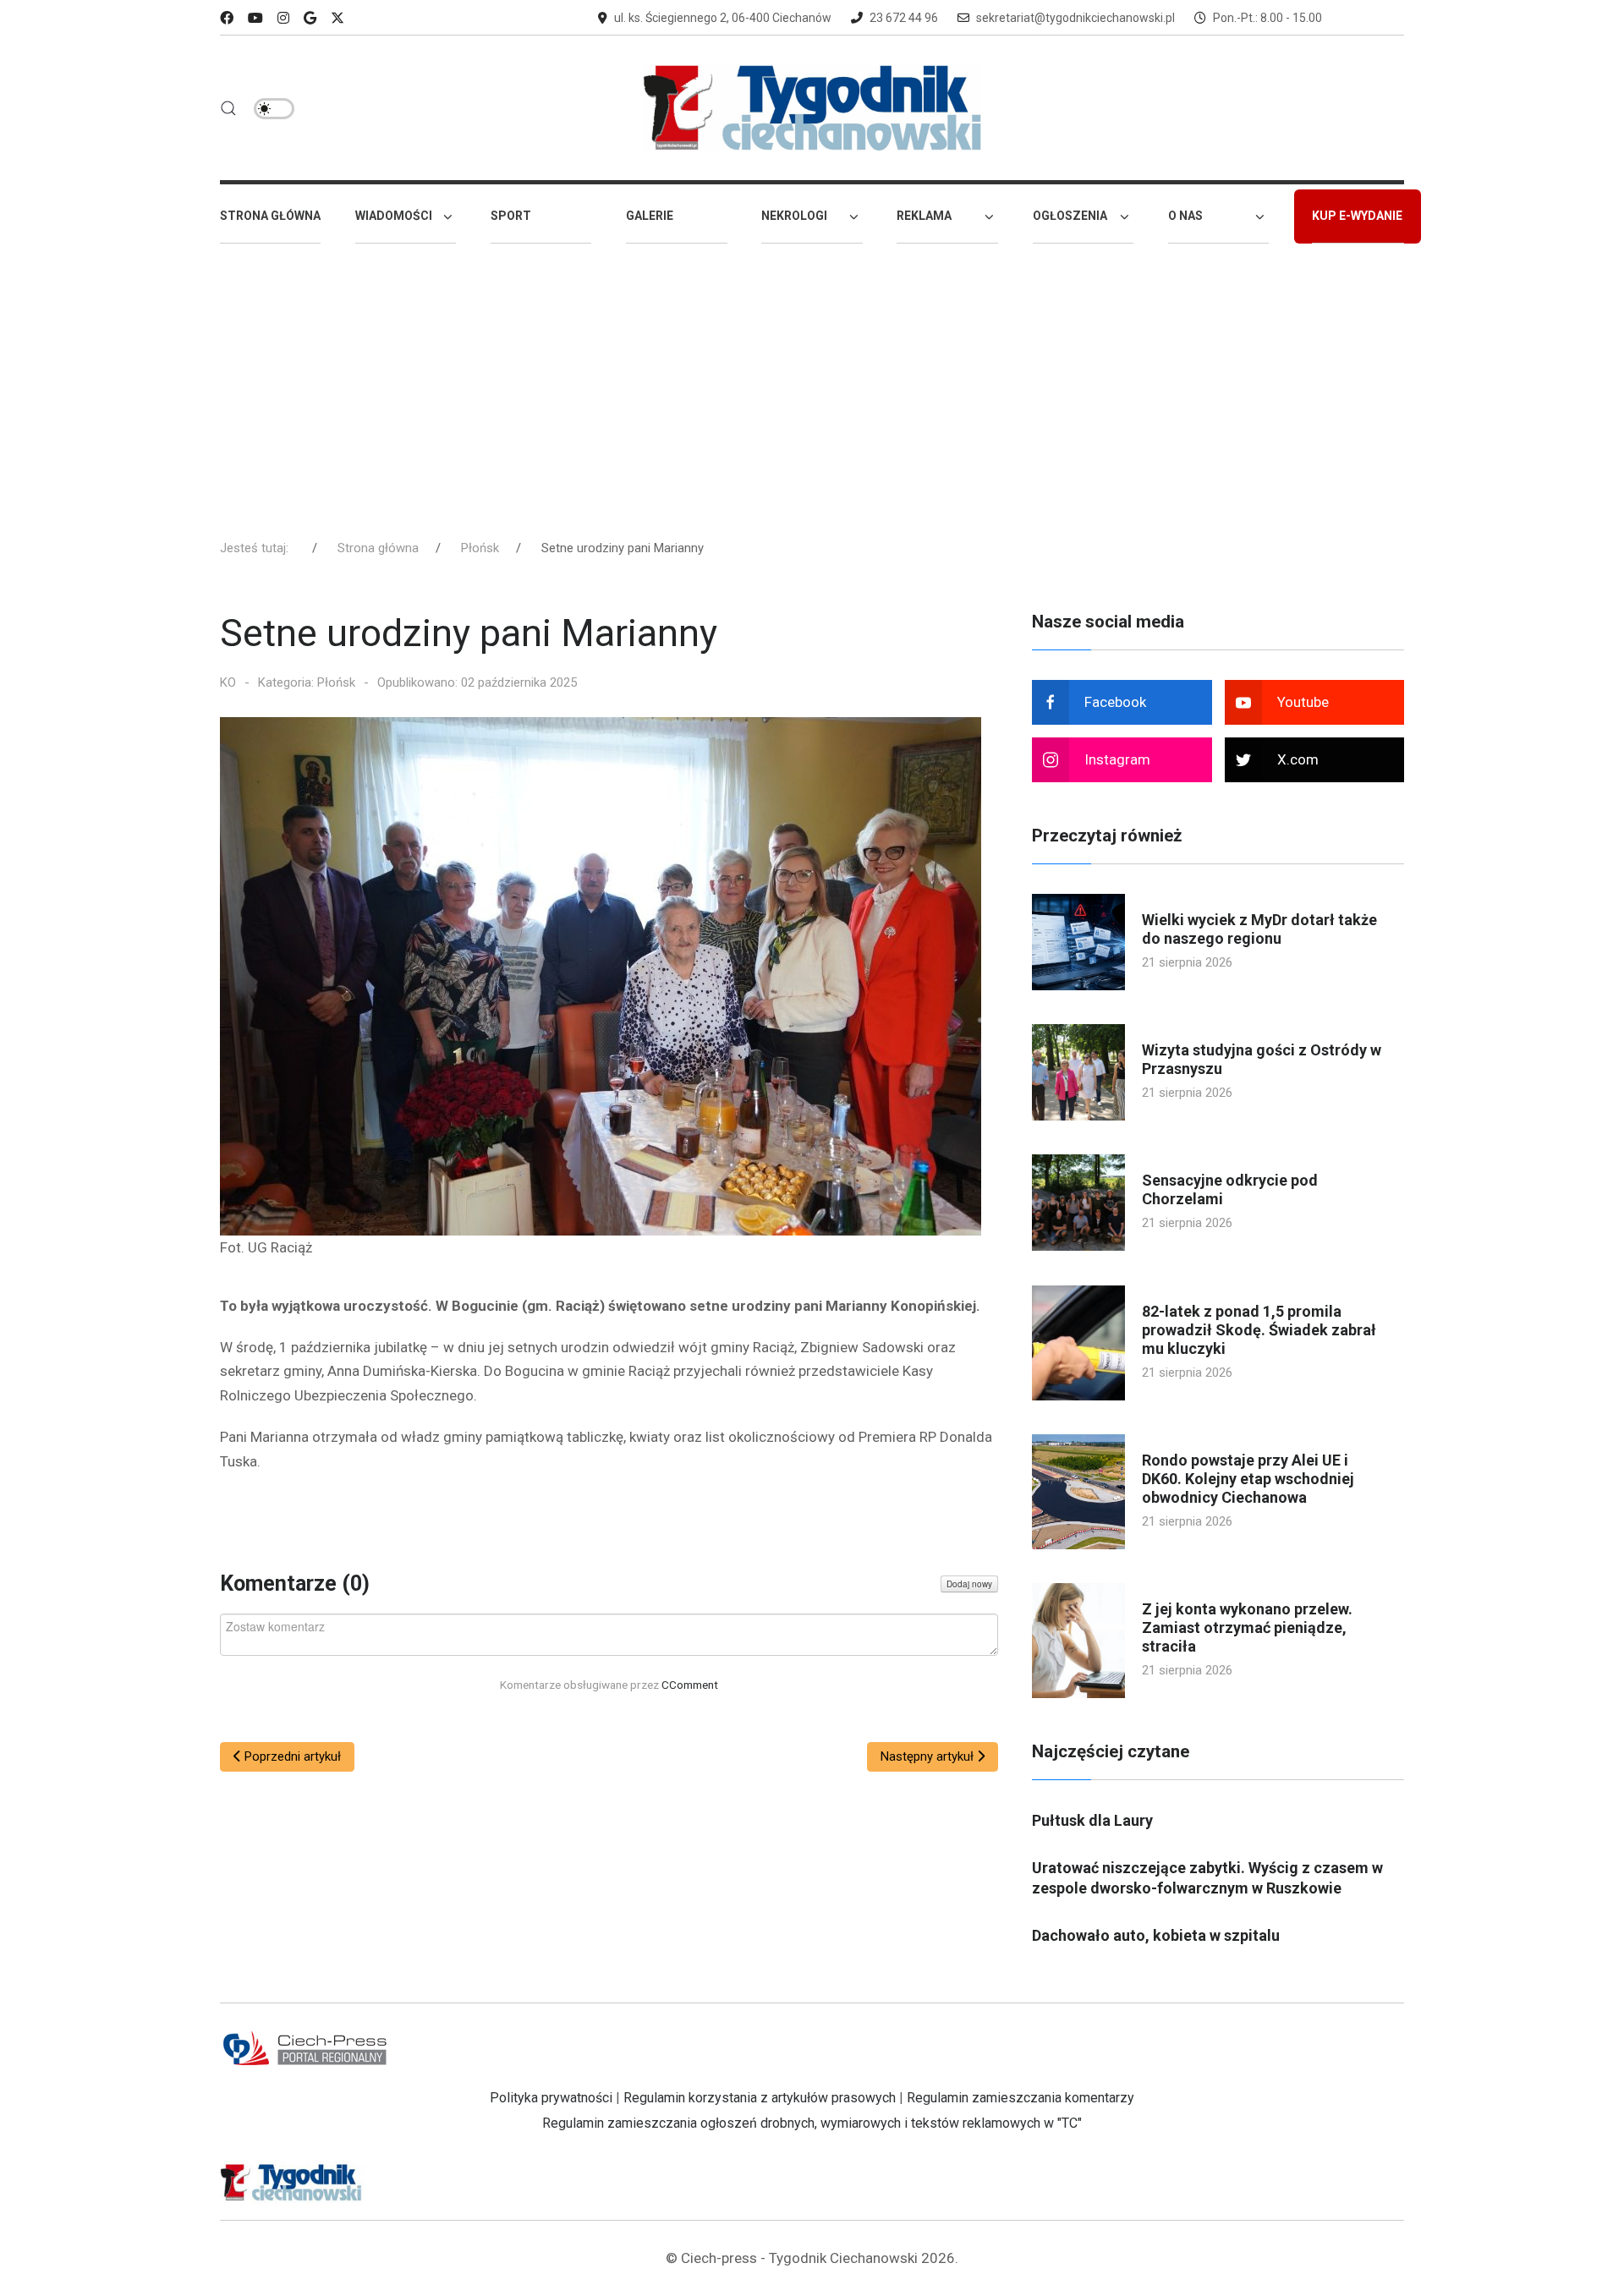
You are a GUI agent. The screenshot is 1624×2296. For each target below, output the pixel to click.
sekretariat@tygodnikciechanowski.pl (1075, 18)
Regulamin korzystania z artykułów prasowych (760, 2098)
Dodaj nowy (969, 1584)
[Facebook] (227, 18)
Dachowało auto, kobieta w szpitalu (1156, 1935)
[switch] (274, 109)
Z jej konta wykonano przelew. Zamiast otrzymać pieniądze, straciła (1247, 1627)
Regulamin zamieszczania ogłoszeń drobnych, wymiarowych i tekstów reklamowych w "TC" (812, 2123)
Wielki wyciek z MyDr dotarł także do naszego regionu (1259, 929)
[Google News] (310, 18)
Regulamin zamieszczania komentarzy (1020, 2098)
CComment (690, 1685)
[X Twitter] (337, 18)
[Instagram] (283, 18)
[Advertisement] (812, 383)
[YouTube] (255, 18)
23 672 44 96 (904, 18)
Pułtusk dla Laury (1092, 1820)
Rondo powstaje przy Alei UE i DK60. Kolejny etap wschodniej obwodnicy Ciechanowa (1248, 1479)
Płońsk (336, 682)
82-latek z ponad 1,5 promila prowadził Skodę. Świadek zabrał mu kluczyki (1259, 1330)
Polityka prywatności (551, 2098)
